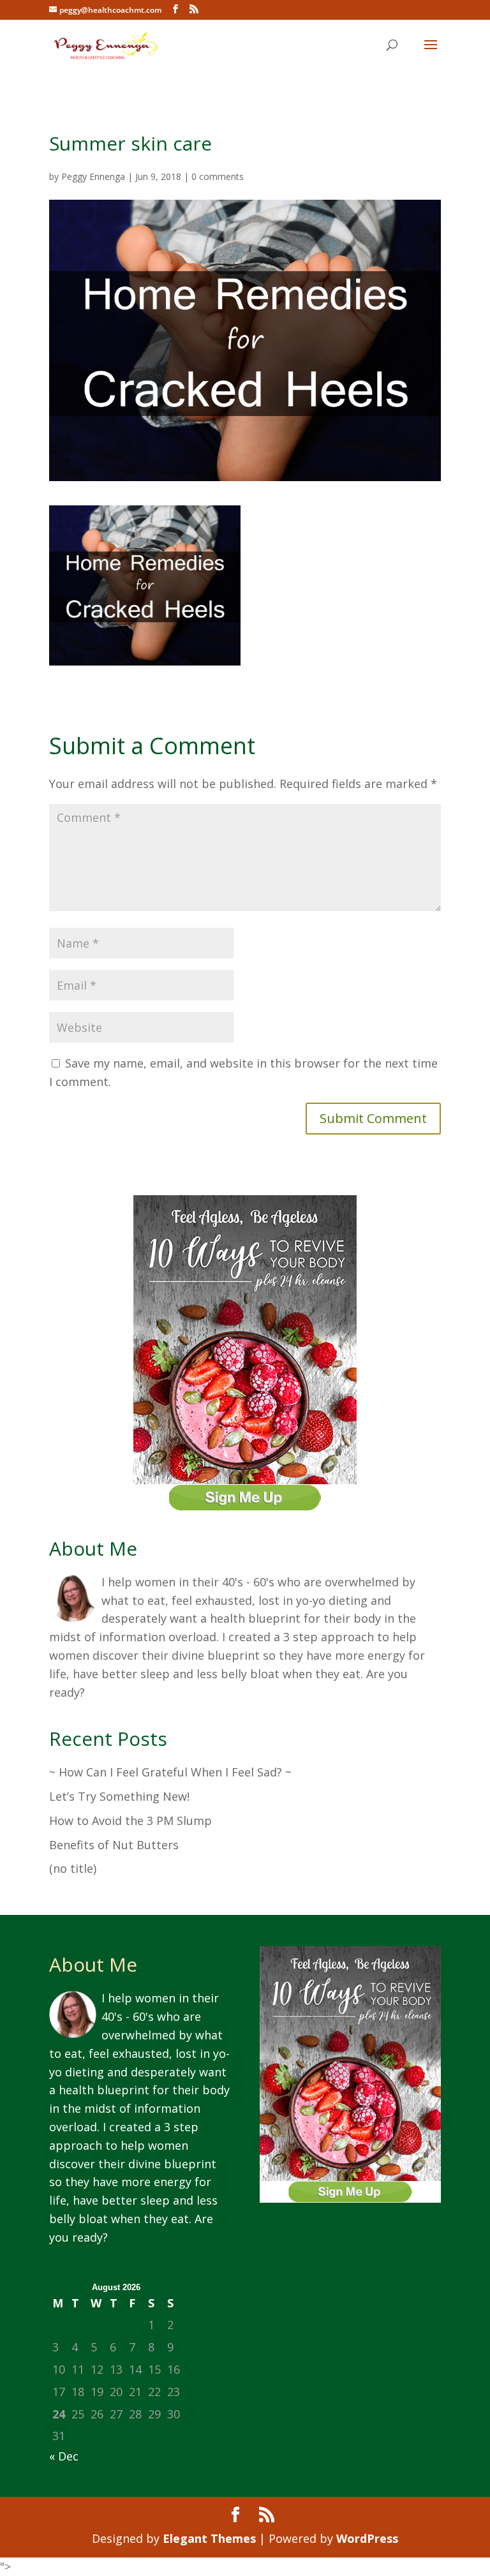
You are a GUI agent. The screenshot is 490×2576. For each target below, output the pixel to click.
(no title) (73, 1868)
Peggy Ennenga (93, 176)
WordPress (367, 2538)
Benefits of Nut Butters (114, 1845)
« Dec (64, 2456)
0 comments (218, 176)
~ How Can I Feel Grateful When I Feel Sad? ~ (170, 1772)
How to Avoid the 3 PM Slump (130, 1820)
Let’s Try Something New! (119, 1796)
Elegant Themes (209, 2538)
